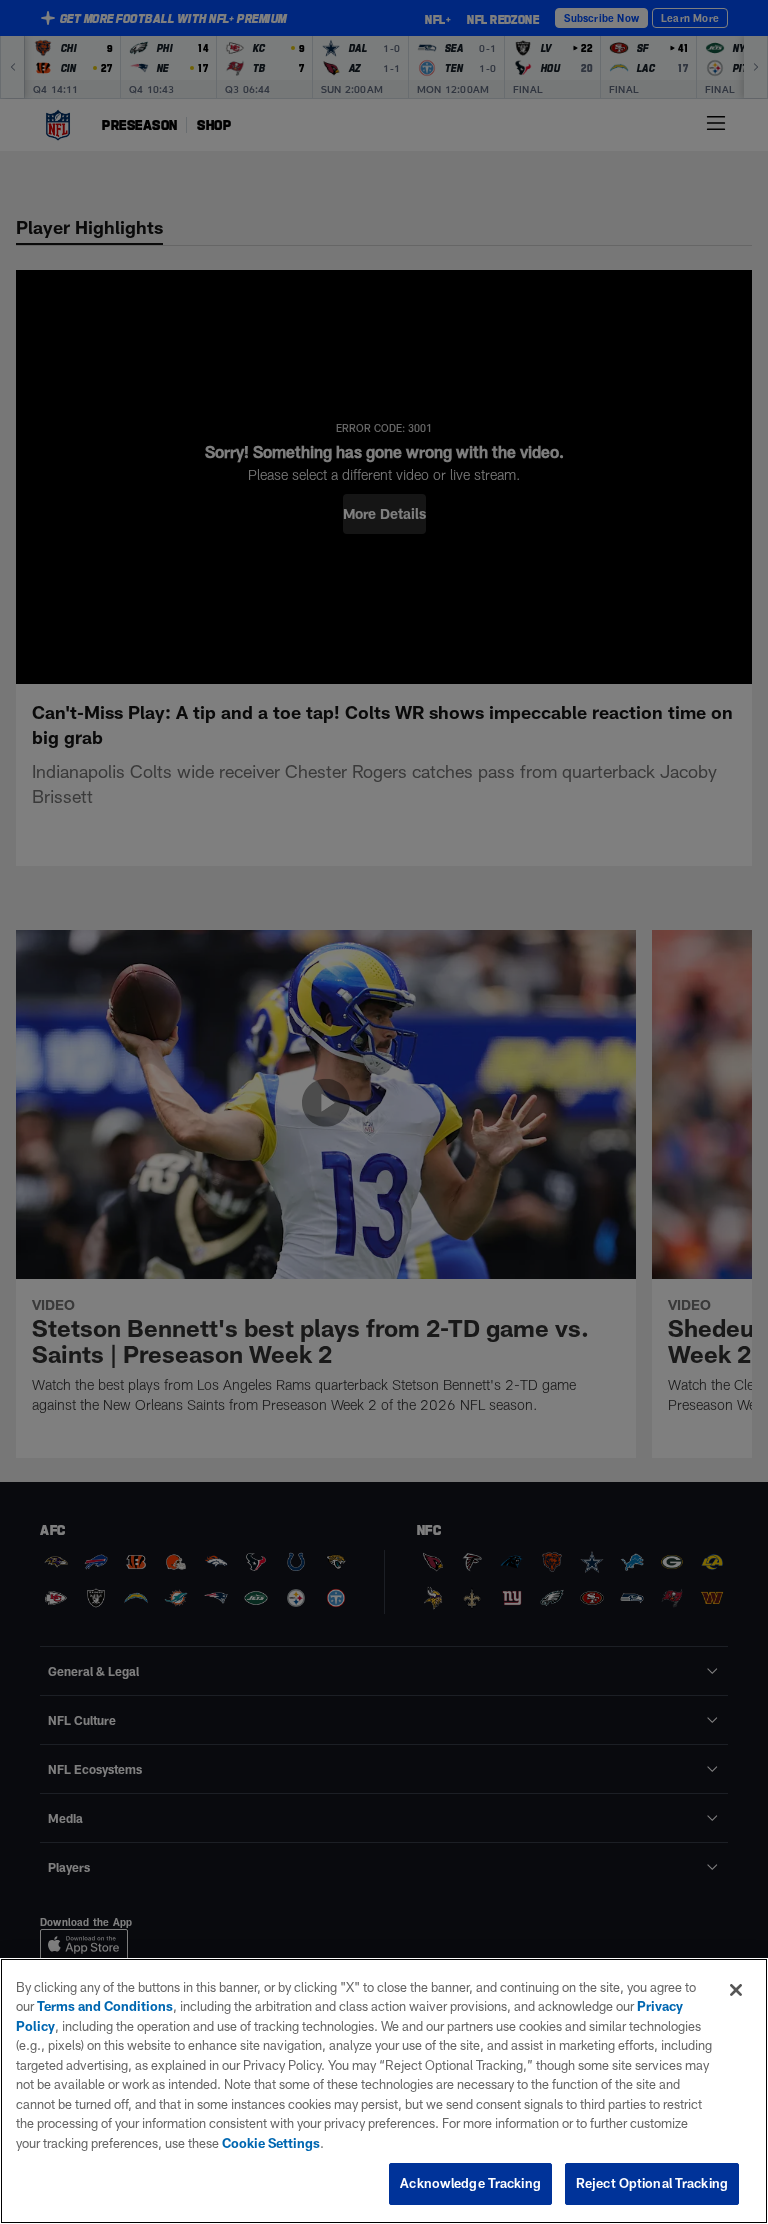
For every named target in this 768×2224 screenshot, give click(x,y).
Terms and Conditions (105, 2006)
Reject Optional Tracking (652, 2183)
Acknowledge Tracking (470, 2183)
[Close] (736, 1990)
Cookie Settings (271, 2143)
